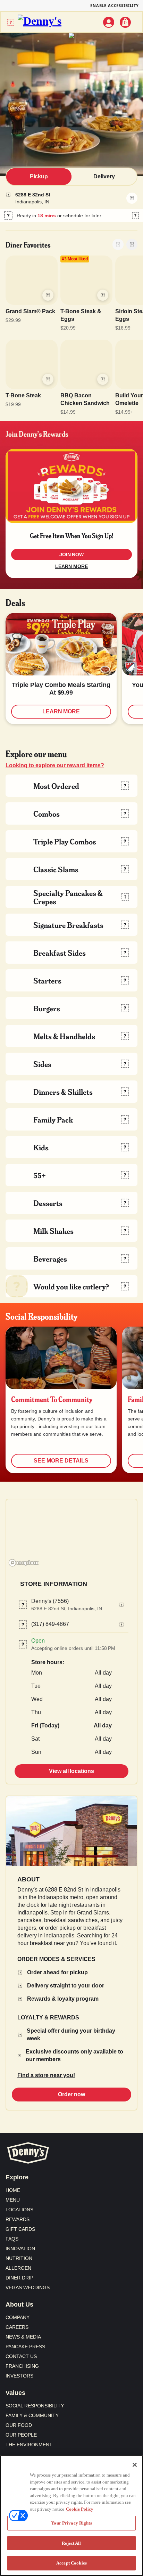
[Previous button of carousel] (118, 244)
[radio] (39, 177)
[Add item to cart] (48, 295)
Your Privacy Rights (71, 2523)
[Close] (135, 2465)
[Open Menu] (11, 22)
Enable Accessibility (115, 5)
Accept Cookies (71, 2563)
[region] (71, 1534)
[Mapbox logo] (24, 1563)
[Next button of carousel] (132, 244)
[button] (71, 216)
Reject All (71, 2543)
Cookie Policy (80, 2509)
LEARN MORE (71, 566)
